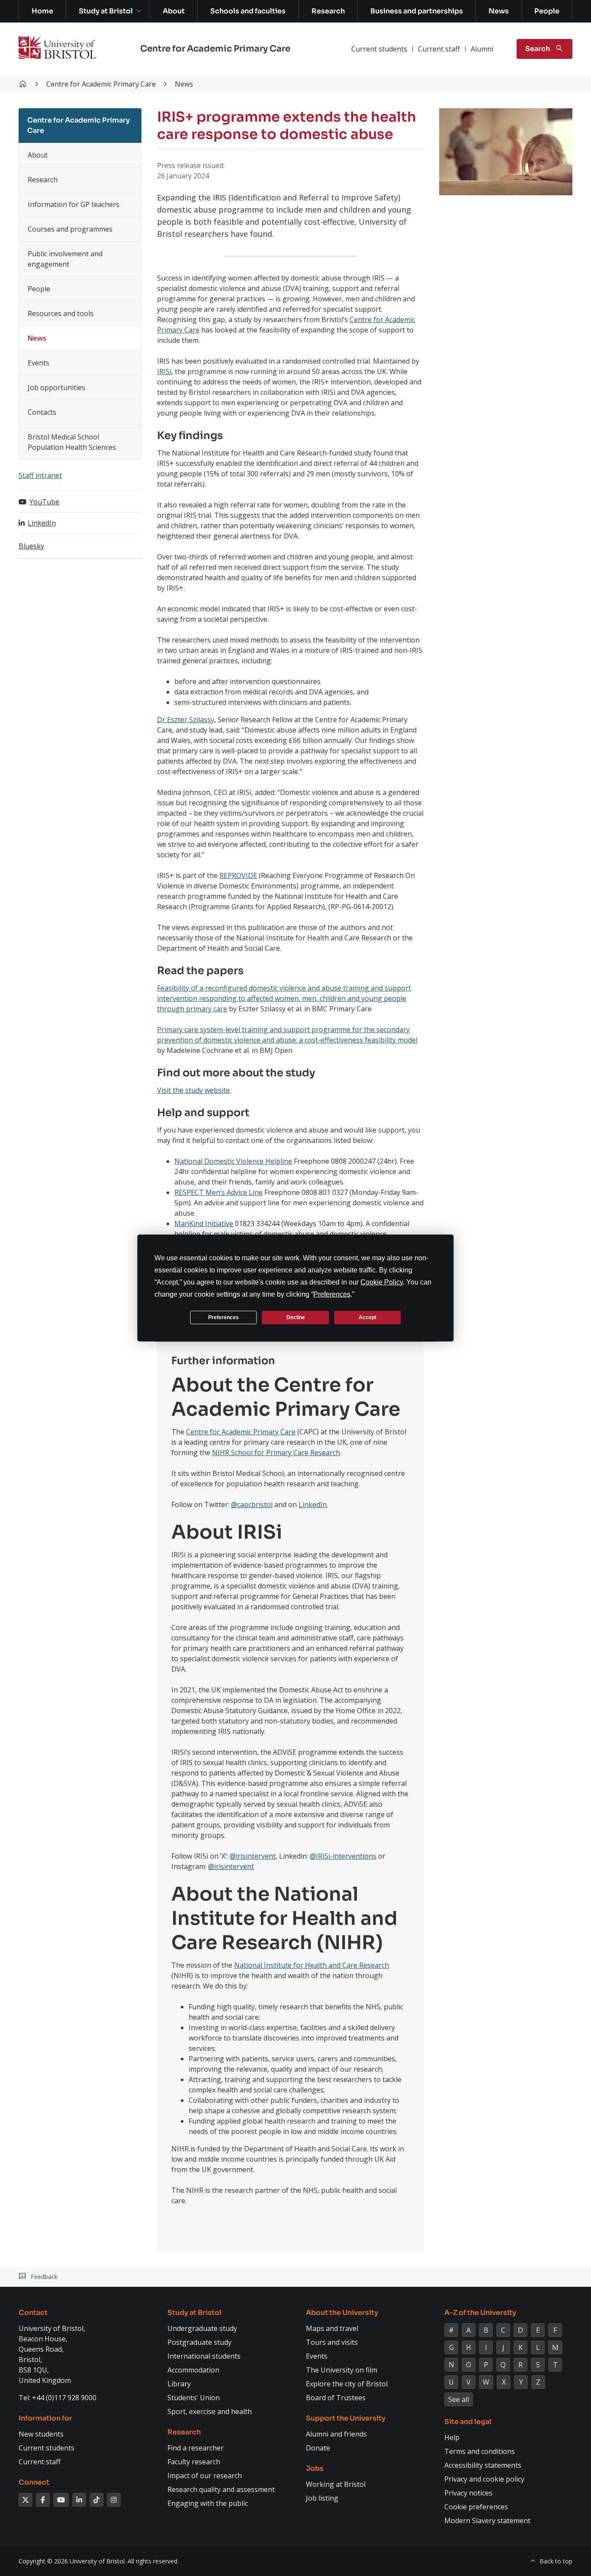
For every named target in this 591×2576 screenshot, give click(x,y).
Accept (368, 1317)
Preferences (223, 1317)
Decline (296, 1317)
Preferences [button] (332, 1294)
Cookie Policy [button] (382, 1282)
